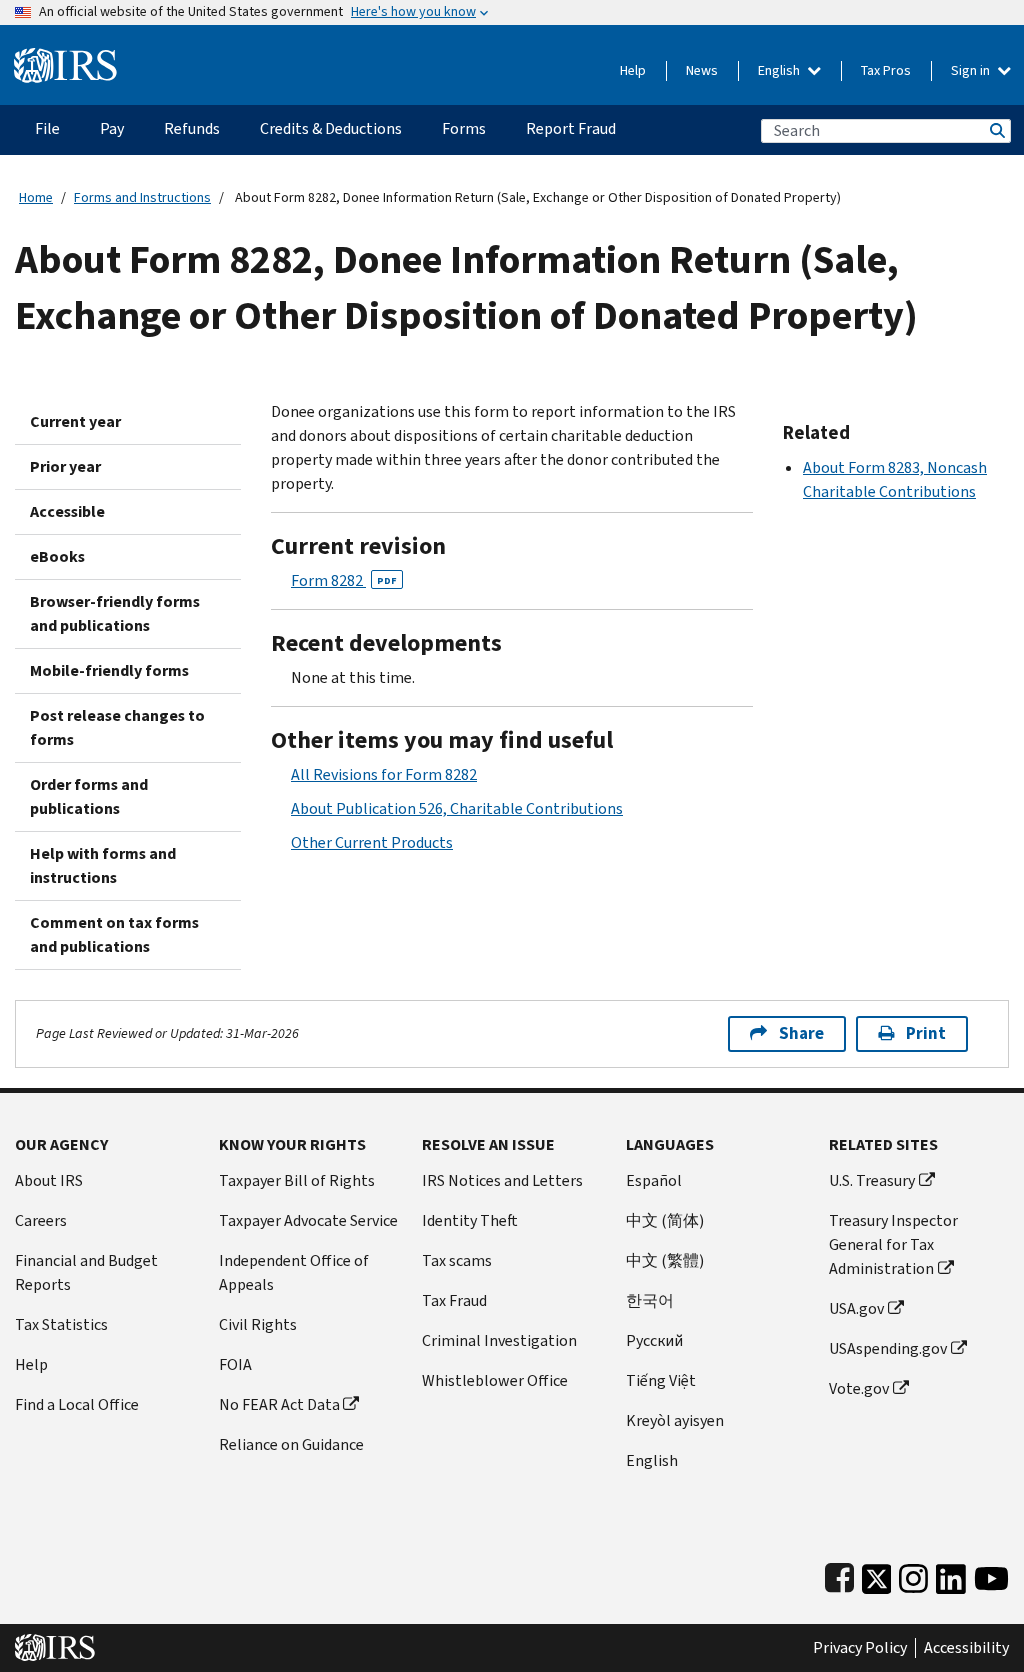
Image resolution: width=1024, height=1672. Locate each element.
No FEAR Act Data (279, 1404)
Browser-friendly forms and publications (115, 613)
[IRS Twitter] (877, 1574)
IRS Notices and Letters (502, 1180)
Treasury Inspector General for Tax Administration (893, 1244)
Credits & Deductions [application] (331, 128)
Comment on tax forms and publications (114, 934)
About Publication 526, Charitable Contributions (457, 808)
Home (36, 197)
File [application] (47, 128)
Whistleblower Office (495, 1380)
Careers (41, 1220)
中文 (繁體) (665, 1260)
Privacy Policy (860, 1648)
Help (633, 70)
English (780, 70)
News (702, 70)
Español (654, 1180)
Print (926, 1033)
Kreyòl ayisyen (675, 1420)
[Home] (65, 57)
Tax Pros (886, 70)
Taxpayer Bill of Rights (297, 1180)
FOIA (235, 1364)
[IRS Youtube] (991, 1574)
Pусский (654, 1340)
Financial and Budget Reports (86, 1272)
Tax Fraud (454, 1300)
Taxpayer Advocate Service (308, 1220)
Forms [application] (464, 128)
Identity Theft (470, 1220)
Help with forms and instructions (103, 865)
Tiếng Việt (661, 1380)
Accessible (67, 511)
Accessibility (966, 1648)
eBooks (57, 556)
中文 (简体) (665, 1220)
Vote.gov (859, 1388)
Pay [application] (112, 128)
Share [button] (801, 1033)
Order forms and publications (89, 796)
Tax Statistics (61, 1324)
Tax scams (457, 1260)
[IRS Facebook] (839, 1574)
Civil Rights (258, 1324)
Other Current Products (372, 842)
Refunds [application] (192, 128)
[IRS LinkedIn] (951, 1574)
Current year (75, 421)
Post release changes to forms (117, 727)
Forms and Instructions (142, 197)
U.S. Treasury (872, 1180)
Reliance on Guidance (291, 1444)
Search (996, 130)
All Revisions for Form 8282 (384, 774)
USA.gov (856, 1308)
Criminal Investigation (499, 1340)
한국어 (650, 1300)
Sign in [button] (972, 70)
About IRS (49, 1180)
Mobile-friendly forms (109, 670)
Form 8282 (344, 580)
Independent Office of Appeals (294, 1272)
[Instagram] (913, 1574)
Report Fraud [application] (571, 128)
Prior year (65, 466)
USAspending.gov (888, 1348)
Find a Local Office (77, 1404)
